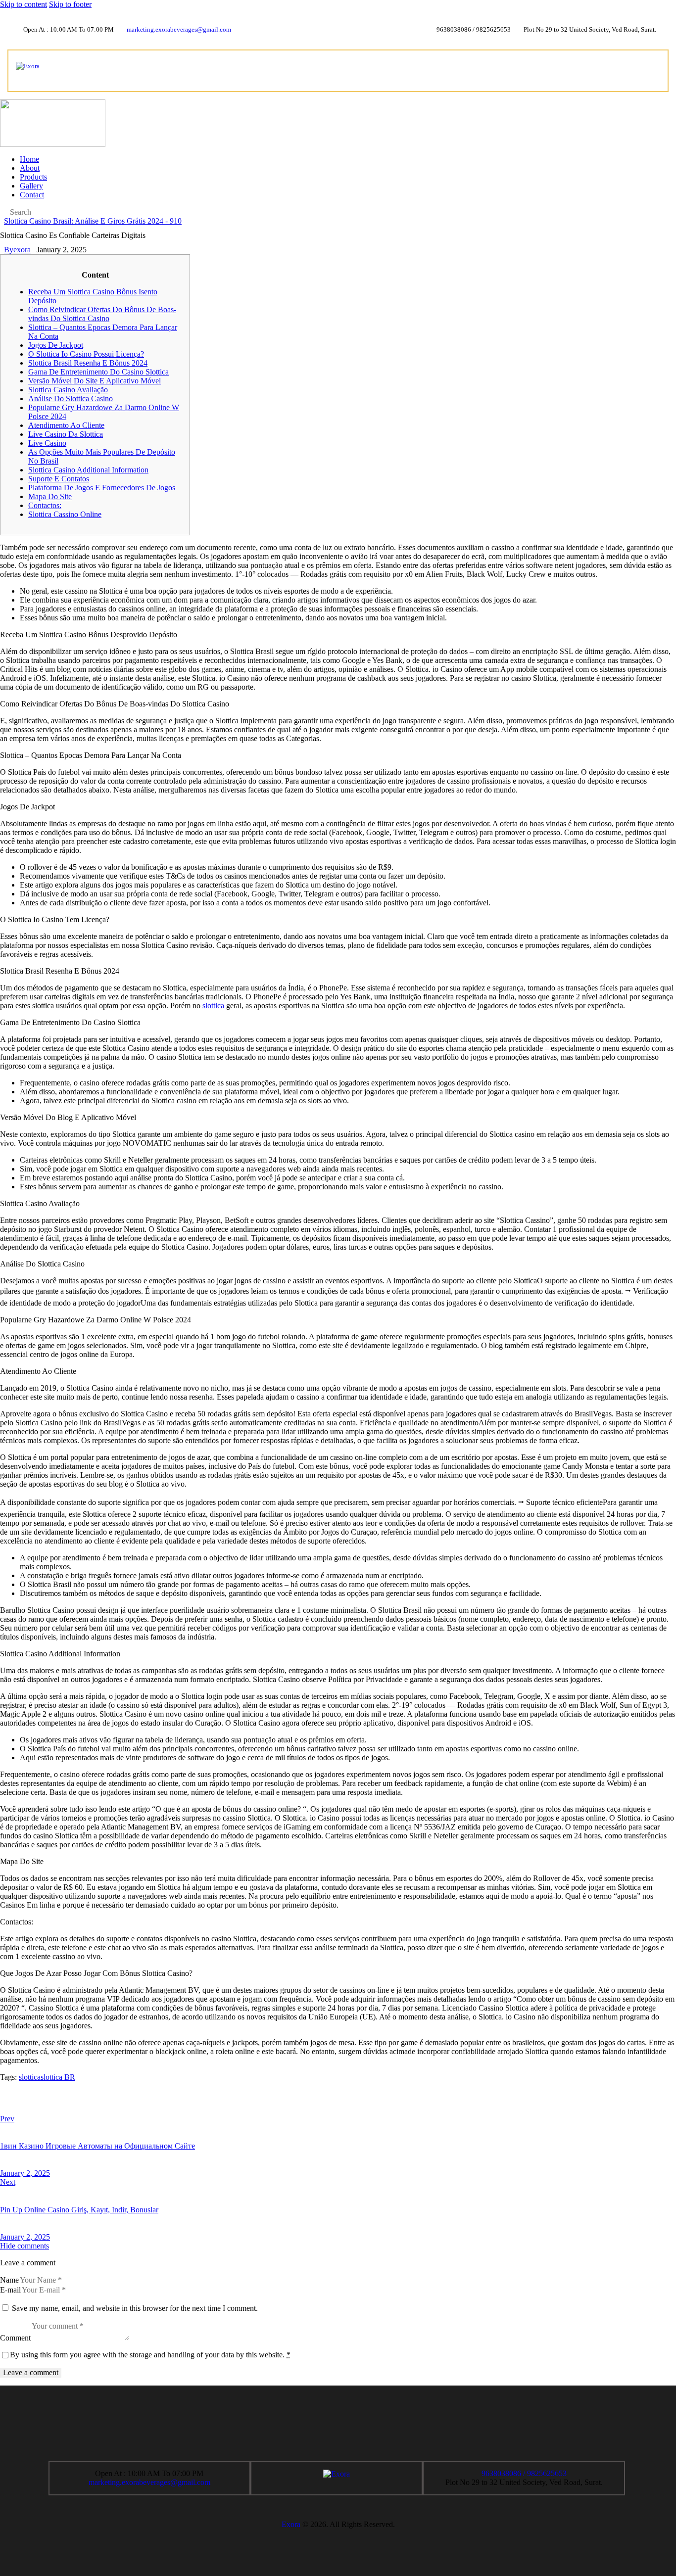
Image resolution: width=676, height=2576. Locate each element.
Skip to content (24, 4)
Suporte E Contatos (59, 479)
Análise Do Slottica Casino (71, 398)
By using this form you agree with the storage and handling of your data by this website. (150, 2355)
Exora (291, 2524)
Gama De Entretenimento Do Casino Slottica (98, 372)
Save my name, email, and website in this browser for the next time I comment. (135, 2308)
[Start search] (3, 213)
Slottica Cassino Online (65, 514)
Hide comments (24, 2246)
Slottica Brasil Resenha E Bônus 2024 (88, 363)
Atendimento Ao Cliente (66, 425)
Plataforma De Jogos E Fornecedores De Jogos (102, 488)
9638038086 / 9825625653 (524, 2473)
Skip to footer (70, 4)
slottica (213, 1006)
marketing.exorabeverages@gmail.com (149, 2482)
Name (9, 2280)
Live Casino (47, 443)
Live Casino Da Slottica (66, 434)
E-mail (10, 2290)
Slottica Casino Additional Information (88, 470)
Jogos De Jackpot (56, 345)
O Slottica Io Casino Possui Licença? (86, 354)
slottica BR (58, 2077)
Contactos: (45, 505)
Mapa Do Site (50, 496)
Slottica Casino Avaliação (68, 390)
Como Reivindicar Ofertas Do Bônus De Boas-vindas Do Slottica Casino (102, 314)
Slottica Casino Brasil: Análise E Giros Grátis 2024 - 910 (93, 221)
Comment (15, 2338)
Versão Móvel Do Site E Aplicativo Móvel (95, 381)
